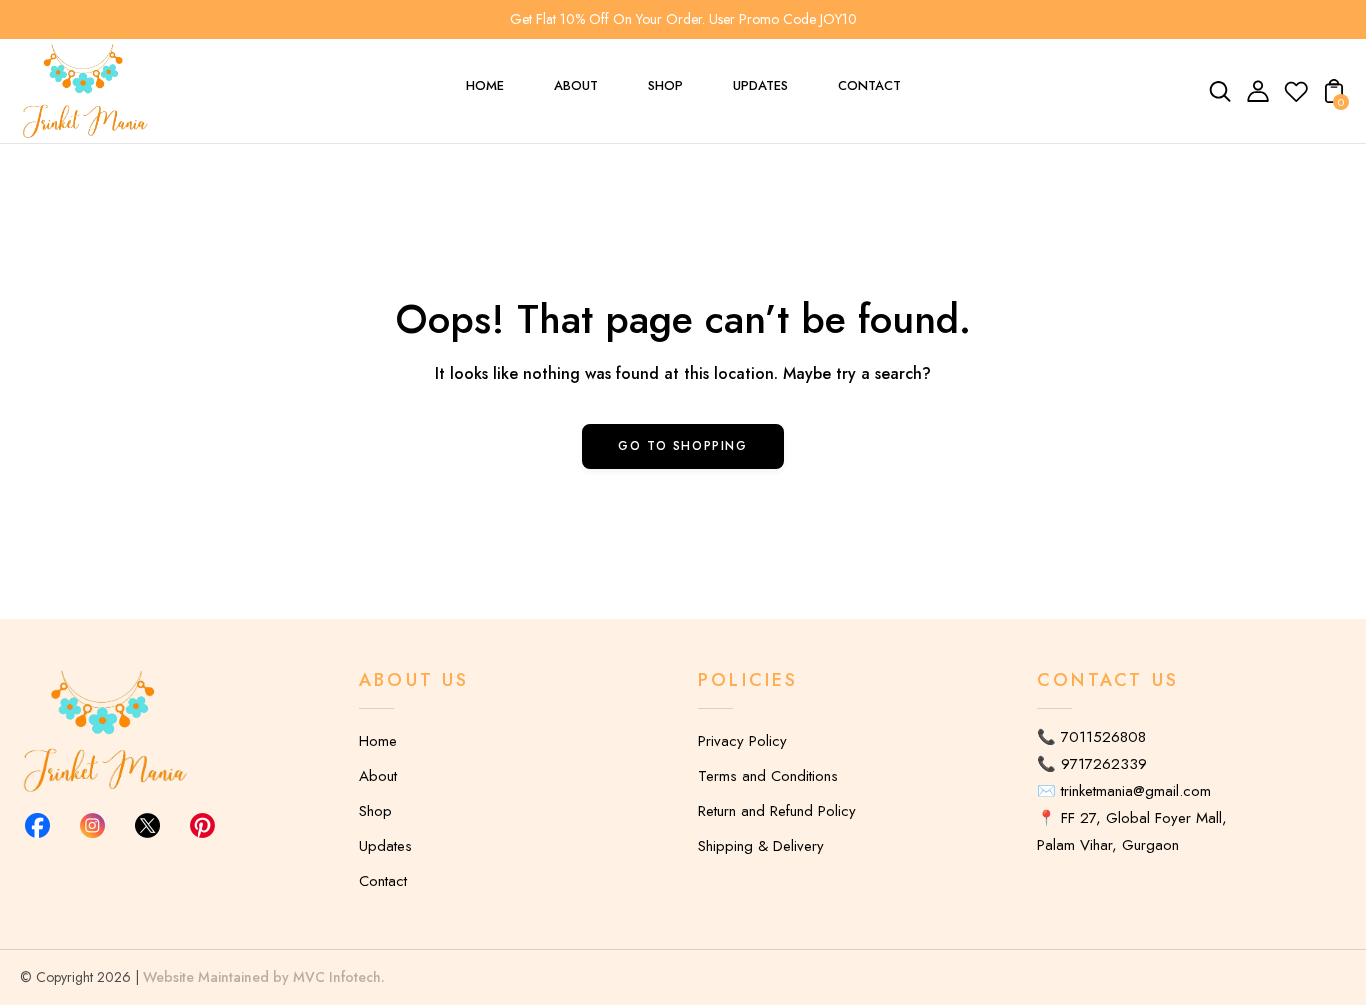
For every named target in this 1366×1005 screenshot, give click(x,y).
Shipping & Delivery (761, 846)
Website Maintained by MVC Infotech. (264, 977)
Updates (385, 846)
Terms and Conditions (768, 776)
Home (378, 741)
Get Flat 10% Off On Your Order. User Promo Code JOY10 (683, 19)
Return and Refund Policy (777, 811)
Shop (375, 811)
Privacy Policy (742, 741)
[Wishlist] (1296, 98)
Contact (383, 881)
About (378, 776)
